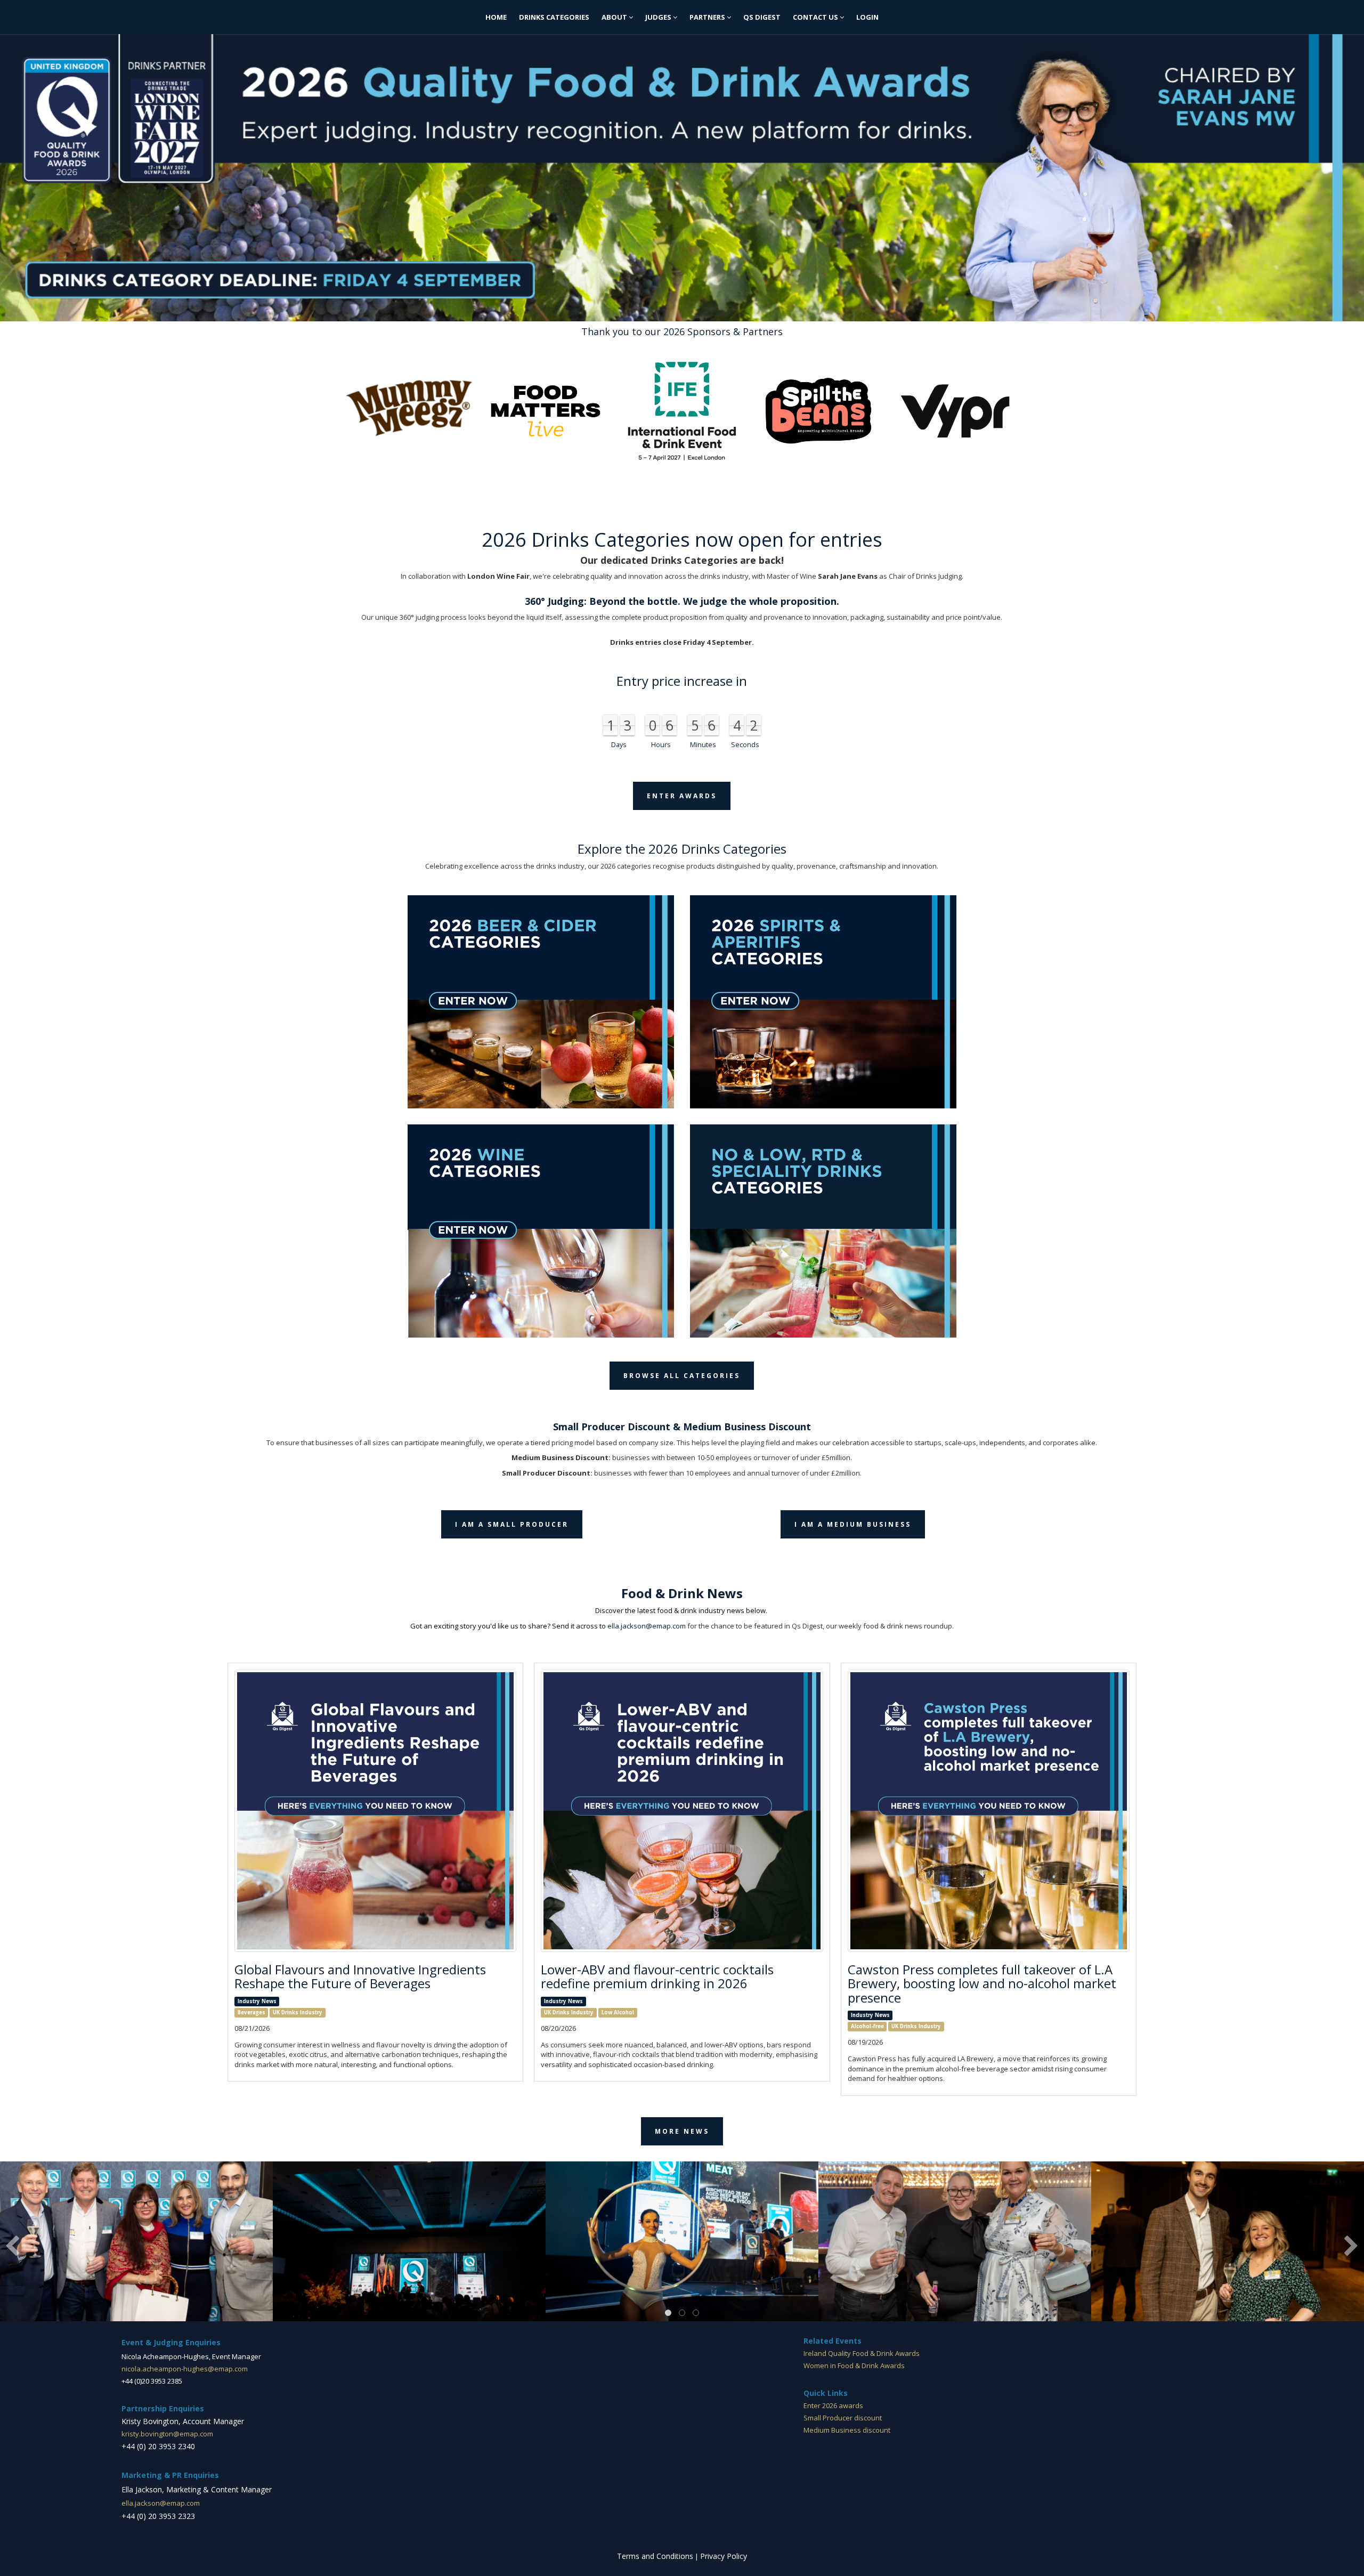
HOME (496, 17)
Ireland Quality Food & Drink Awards (862, 2353)
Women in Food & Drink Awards (854, 2366)
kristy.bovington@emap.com (167, 2434)
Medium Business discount (847, 2430)
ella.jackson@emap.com (647, 1626)
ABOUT (615, 17)
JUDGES (659, 17)
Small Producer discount (843, 2418)
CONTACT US (816, 17)
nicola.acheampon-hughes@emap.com (185, 2369)
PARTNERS (708, 17)
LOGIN (867, 17)
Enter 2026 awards (833, 2405)
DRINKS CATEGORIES (554, 17)
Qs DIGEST (762, 17)
